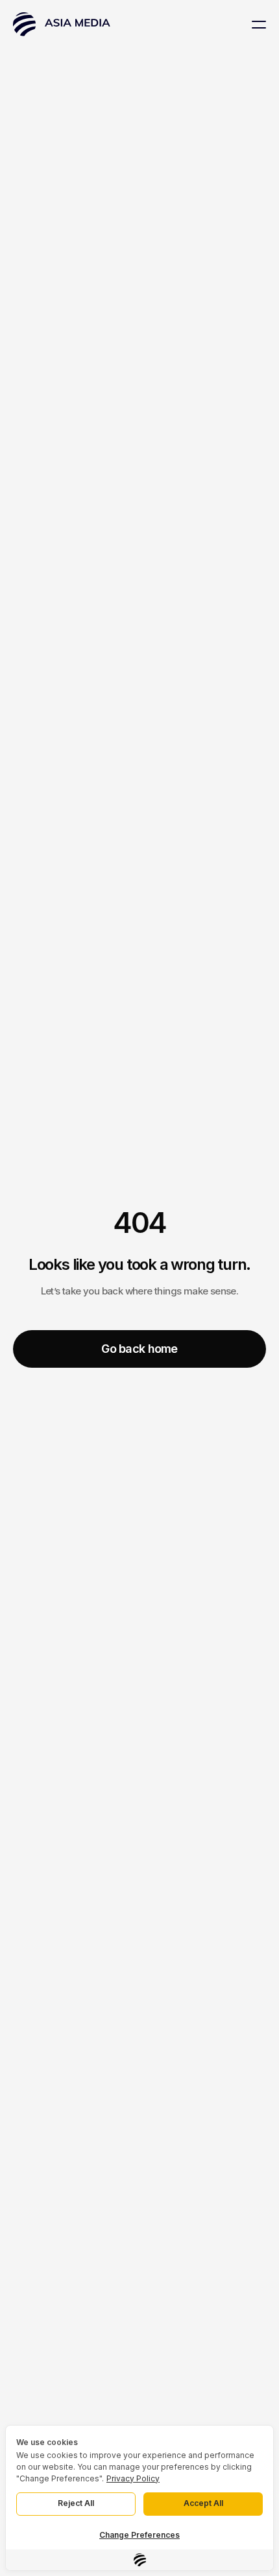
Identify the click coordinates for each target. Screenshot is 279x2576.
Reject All (76, 2503)
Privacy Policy (133, 2478)
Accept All (203, 2503)
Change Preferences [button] (139, 2535)
